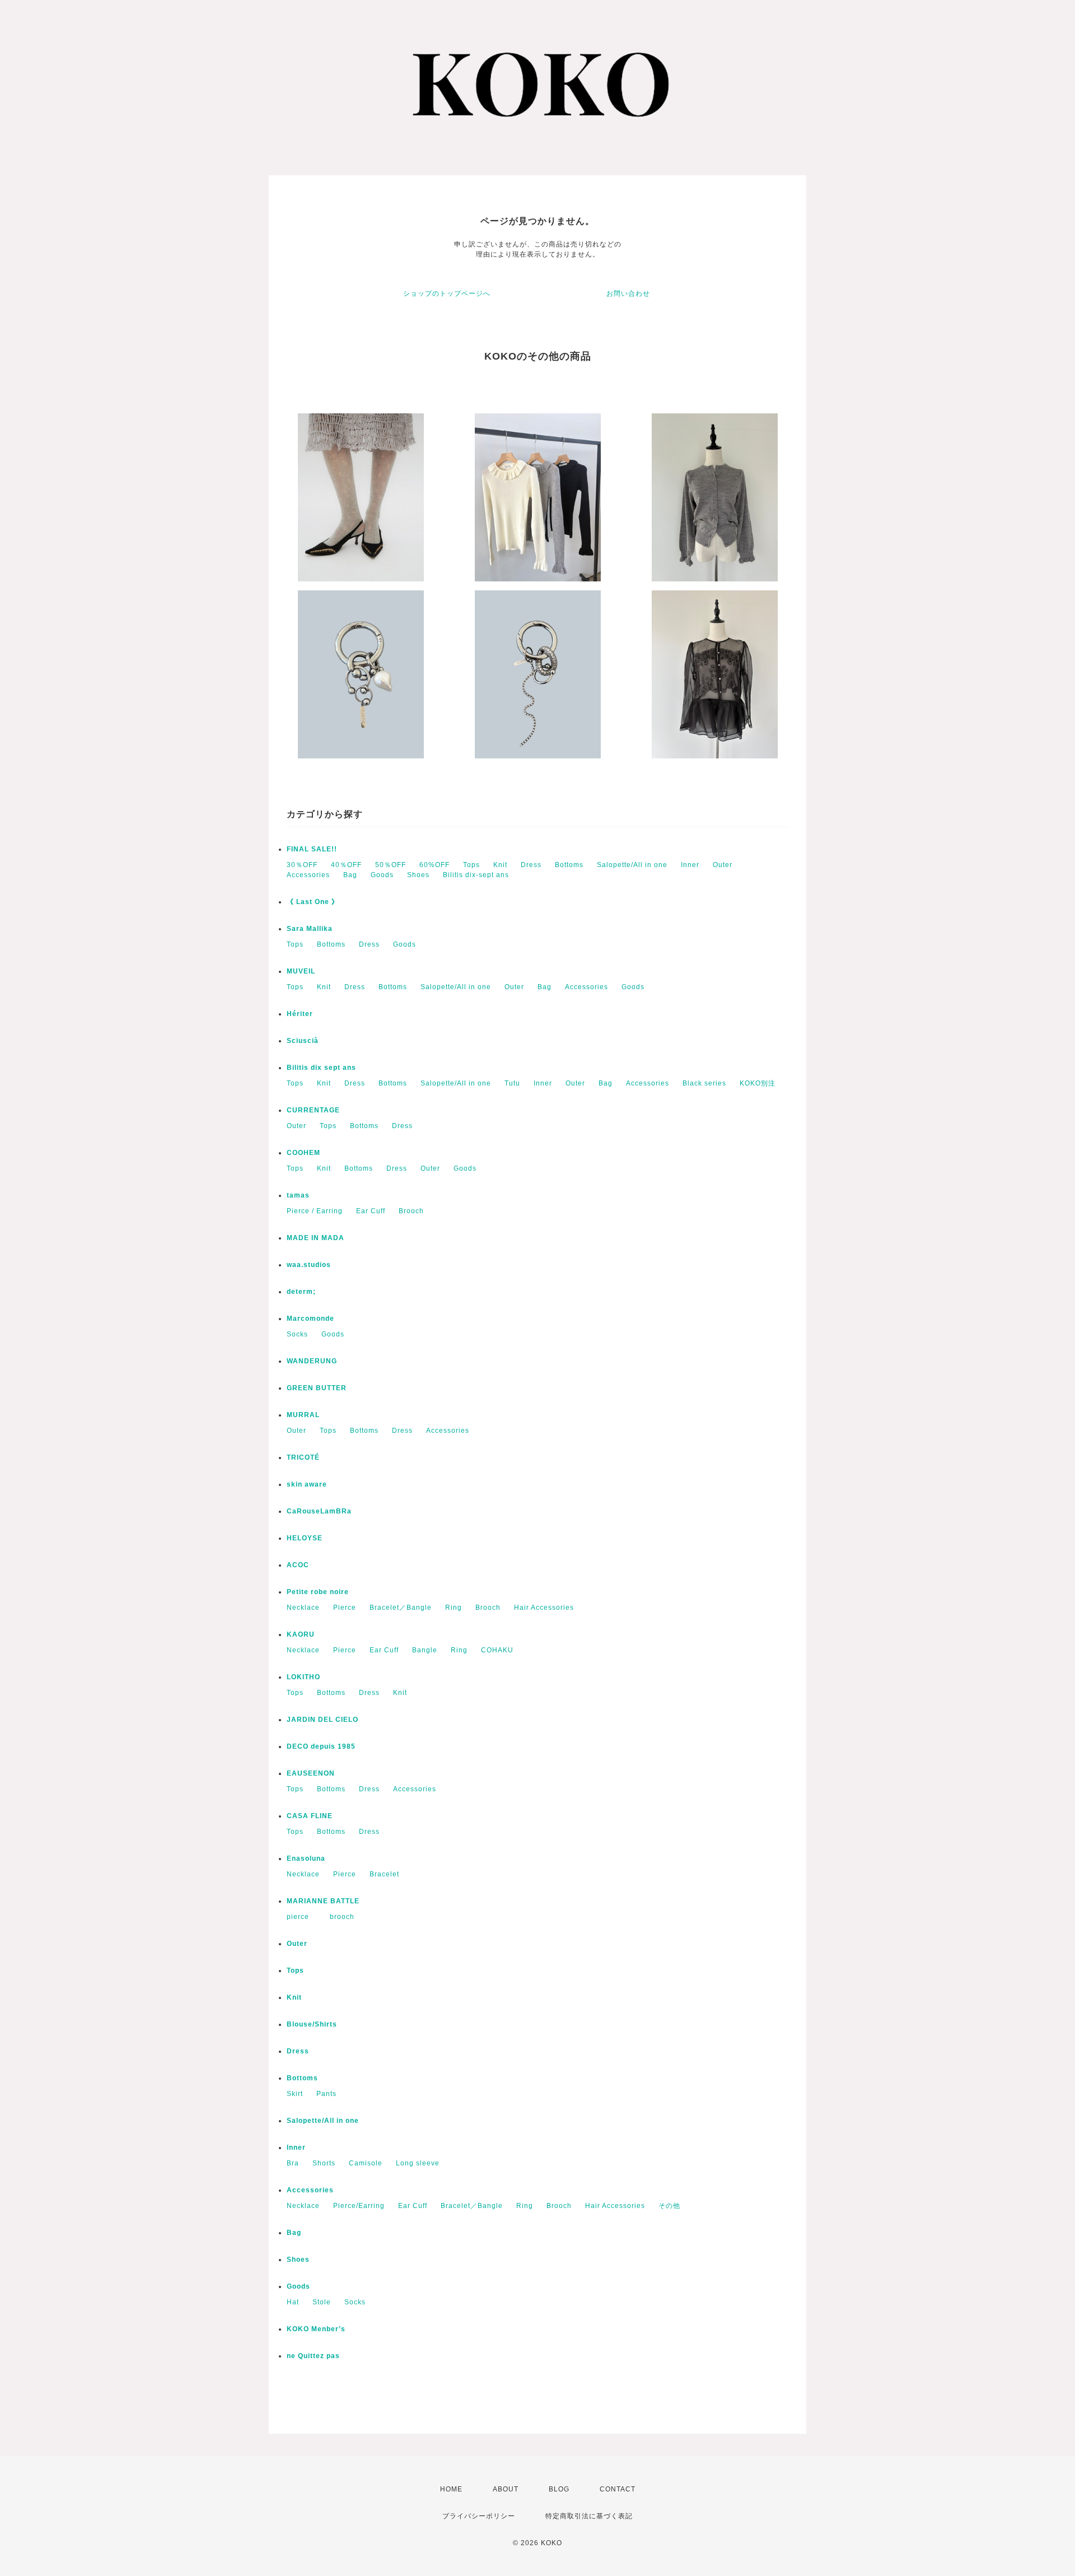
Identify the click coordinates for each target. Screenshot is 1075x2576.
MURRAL (303, 1415)
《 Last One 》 (313, 902)
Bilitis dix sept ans (321, 1068)
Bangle (425, 1650)
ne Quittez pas (313, 2356)
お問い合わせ (628, 294)
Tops (471, 865)
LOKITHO (303, 1677)
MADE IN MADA (316, 1238)
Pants (326, 2094)
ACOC (298, 1565)
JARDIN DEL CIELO (322, 1720)
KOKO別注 (758, 1083)
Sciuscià (303, 1041)
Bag (350, 875)
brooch (342, 1917)
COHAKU (497, 1650)
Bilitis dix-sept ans (476, 875)
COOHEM (303, 1153)
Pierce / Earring (315, 1211)
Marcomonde (310, 1319)
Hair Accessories (544, 1608)
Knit (500, 865)
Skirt (295, 2094)
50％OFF (391, 865)
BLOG (559, 2489)
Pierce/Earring (359, 2206)
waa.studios (309, 1265)
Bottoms (569, 865)
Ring (454, 1608)
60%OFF (434, 865)
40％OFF (346, 865)
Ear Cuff (371, 1211)
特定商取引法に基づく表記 (589, 2516)
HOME (451, 2489)
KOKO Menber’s (316, 2329)
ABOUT (506, 2489)
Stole (322, 2302)
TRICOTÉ (303, 1457)
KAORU (301, 1634)
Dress (531, 865)
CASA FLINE (310, 1816)
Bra (293, 2163)
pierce (302, 1917)
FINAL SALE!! (312, 849)
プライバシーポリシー (479, 2516)
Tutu (512, 1083)
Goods (382, 875)
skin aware (307, 1484)
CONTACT (618, 2489)
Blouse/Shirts (312, 2024)
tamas (298, 1195)
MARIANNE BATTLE (323, 1901)
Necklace (303, 1608)
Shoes (418, 875)
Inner (690, 865)
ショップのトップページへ (447, 294)
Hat (293, 2302)
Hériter (300, 1014)
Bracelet (384, 1874)
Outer (723, 865)
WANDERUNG (312, 1361)
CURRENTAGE (313, 1110)
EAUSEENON (311, 1773)
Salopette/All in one (632, 865)
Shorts (324, 2163)
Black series (704, 1083)
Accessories (308, 875)
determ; (301, 1292)
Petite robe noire (318, 1592)
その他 (669, 2206)
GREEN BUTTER (317, 1388)
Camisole (366, 2163)
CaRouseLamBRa (319, 1511)
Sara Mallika (310, 929)
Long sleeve (418, 2163)
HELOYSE (305, 1538)
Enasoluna (306, 1858)
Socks (297, 1334)
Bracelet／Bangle (401, 1608)
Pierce (345, 1608)
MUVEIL (301, 971)
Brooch (411, 1211)
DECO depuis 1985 (321, 1746)
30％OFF (302, 865)
